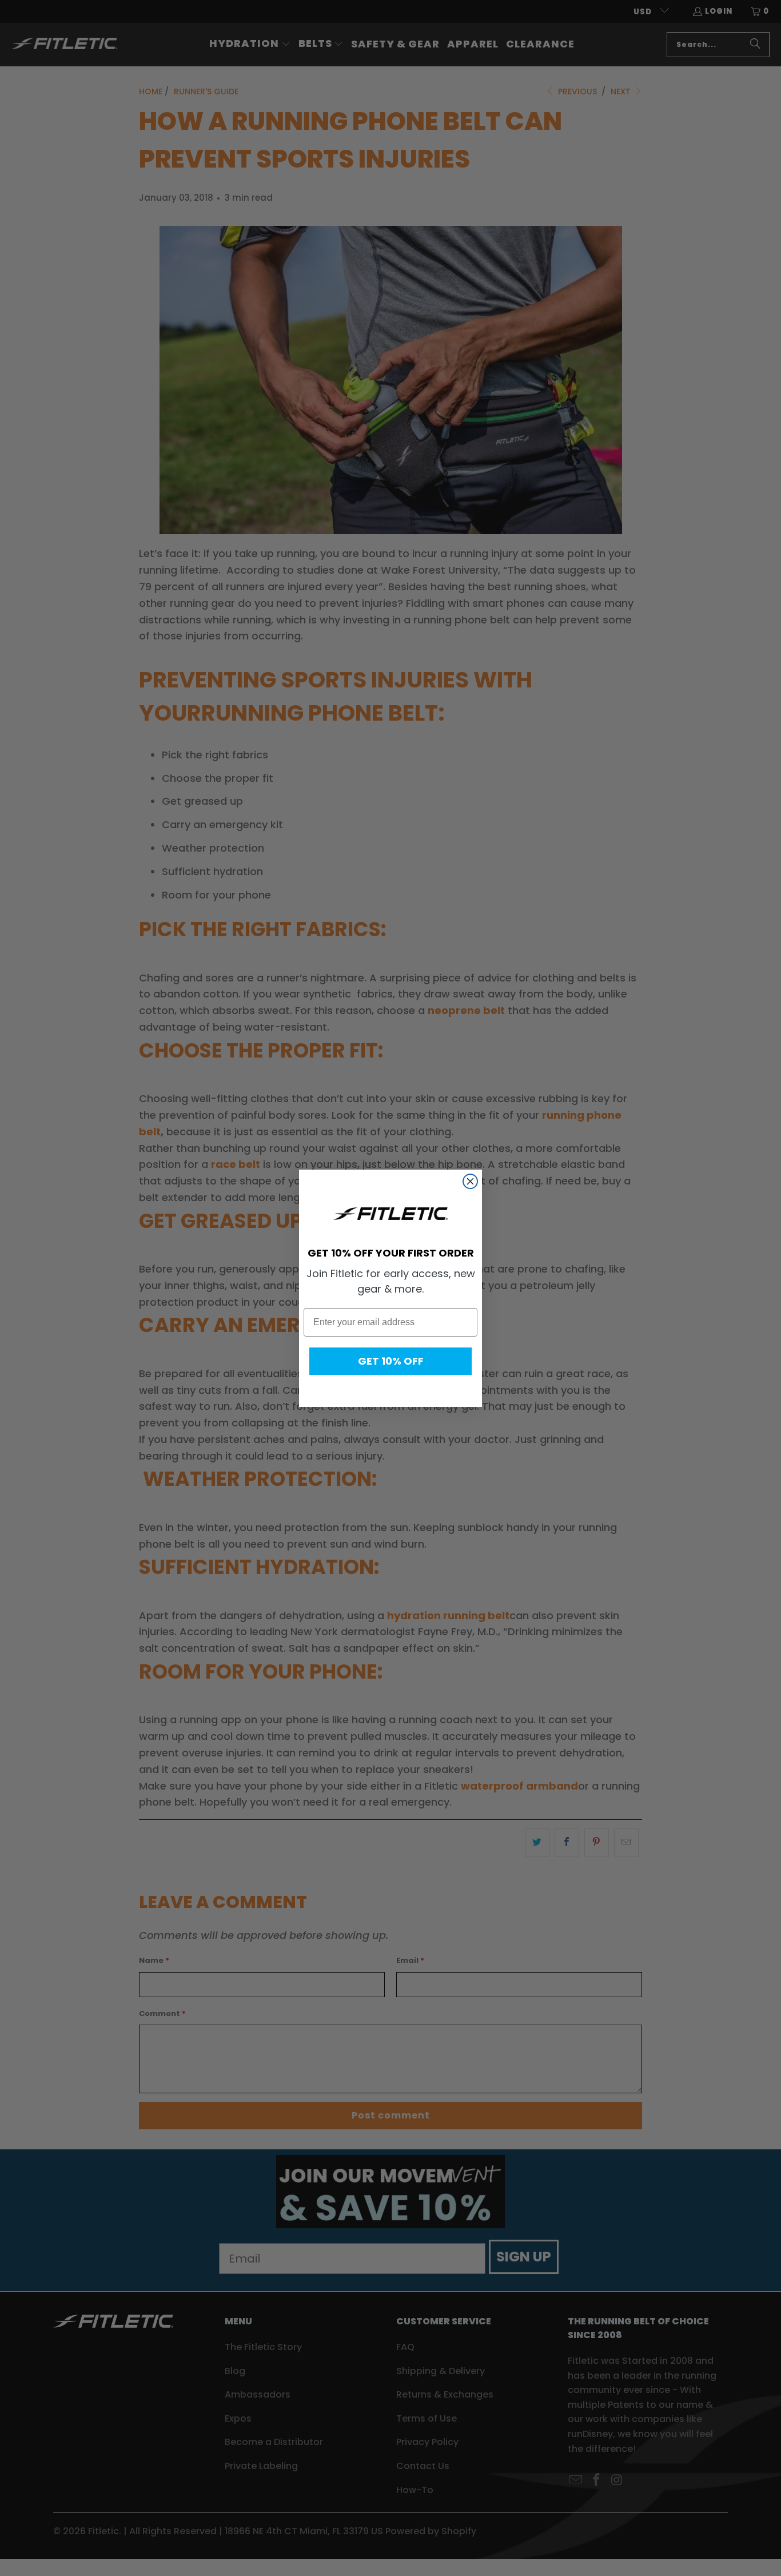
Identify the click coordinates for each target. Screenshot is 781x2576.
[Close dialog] (470, 1181)
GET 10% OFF (391, 1361)
